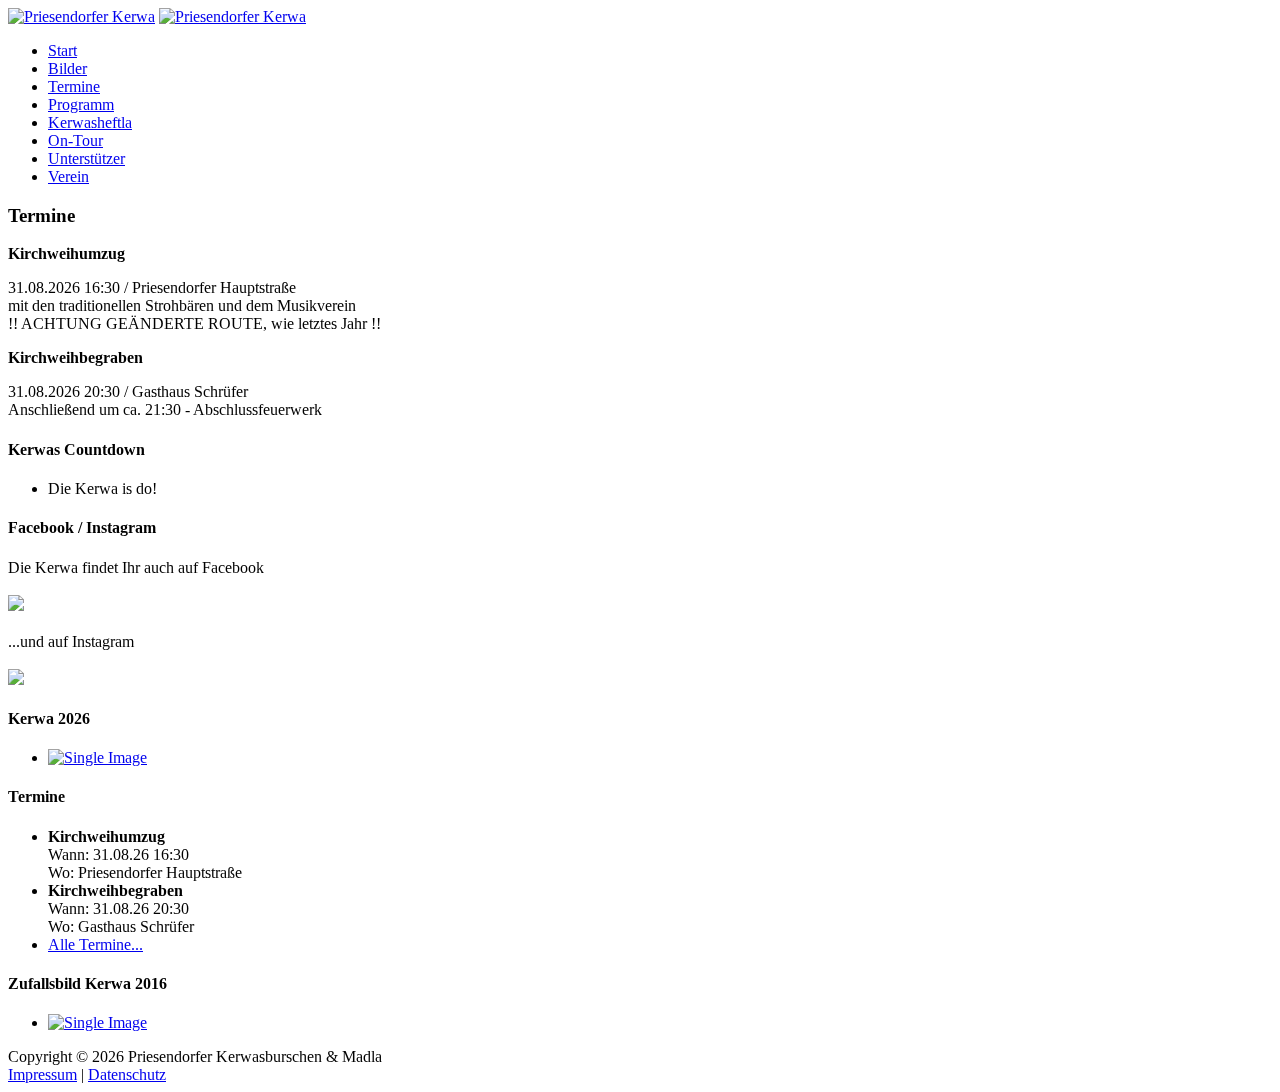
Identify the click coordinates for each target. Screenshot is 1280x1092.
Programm (81, 104)
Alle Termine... (95, 944)
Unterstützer (86, 158)
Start (62, 50)
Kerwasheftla (90, 122)
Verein (68, 176)
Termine (74, 86)
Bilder (67, 68)
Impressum (42, 1074)
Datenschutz (127, 1074)
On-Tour (75, 140)
